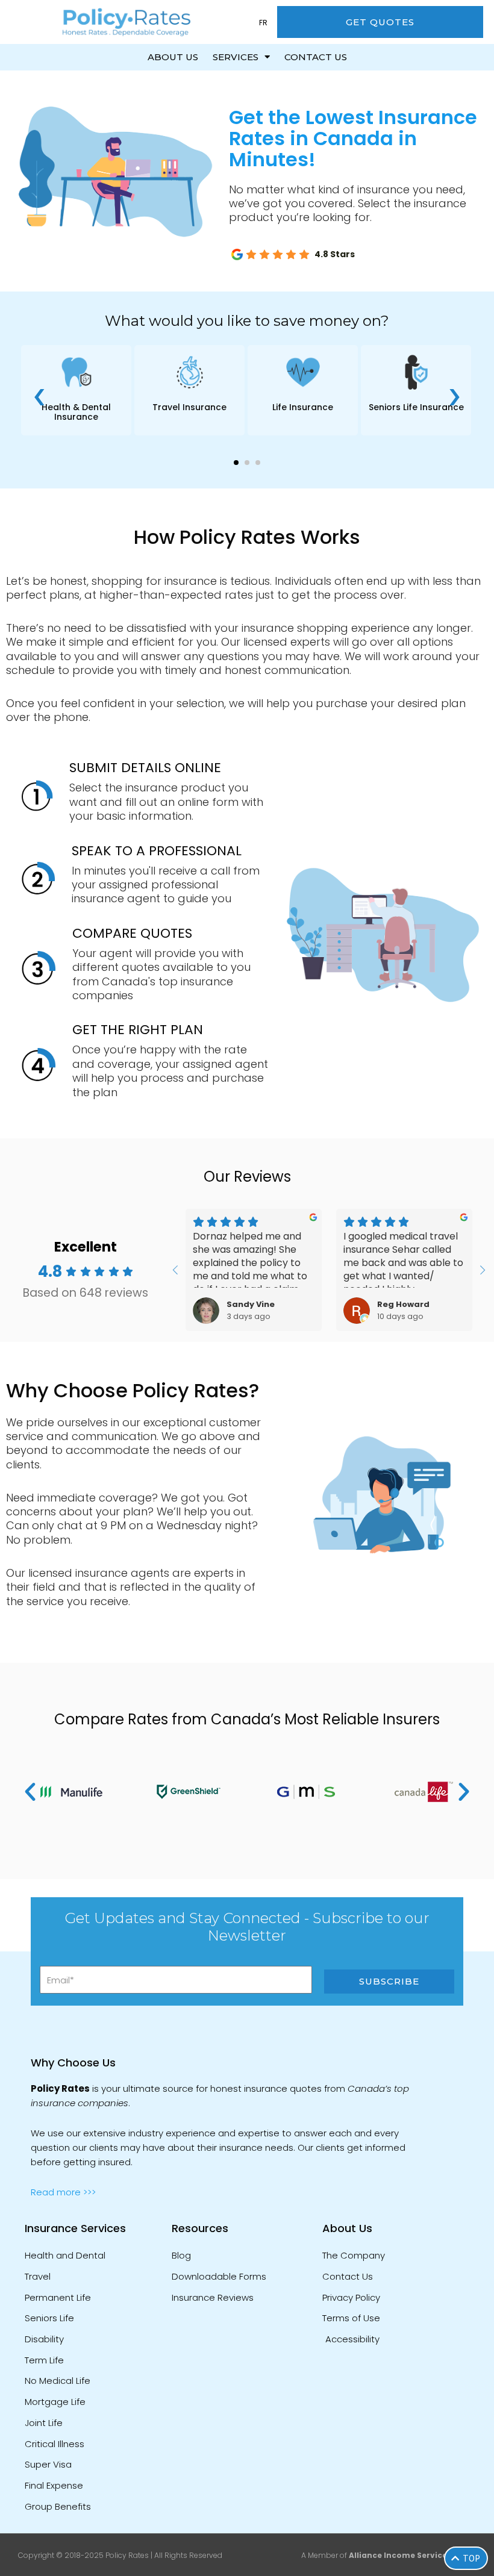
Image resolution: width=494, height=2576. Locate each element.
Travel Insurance (189, 407)
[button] (236, 463)
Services (236, 57)
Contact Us (316, 57)
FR (263, 23)
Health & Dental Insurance (76, 412)
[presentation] (39, 393)
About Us (173, 57)
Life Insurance (303, 407)
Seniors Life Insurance (416, 407)
